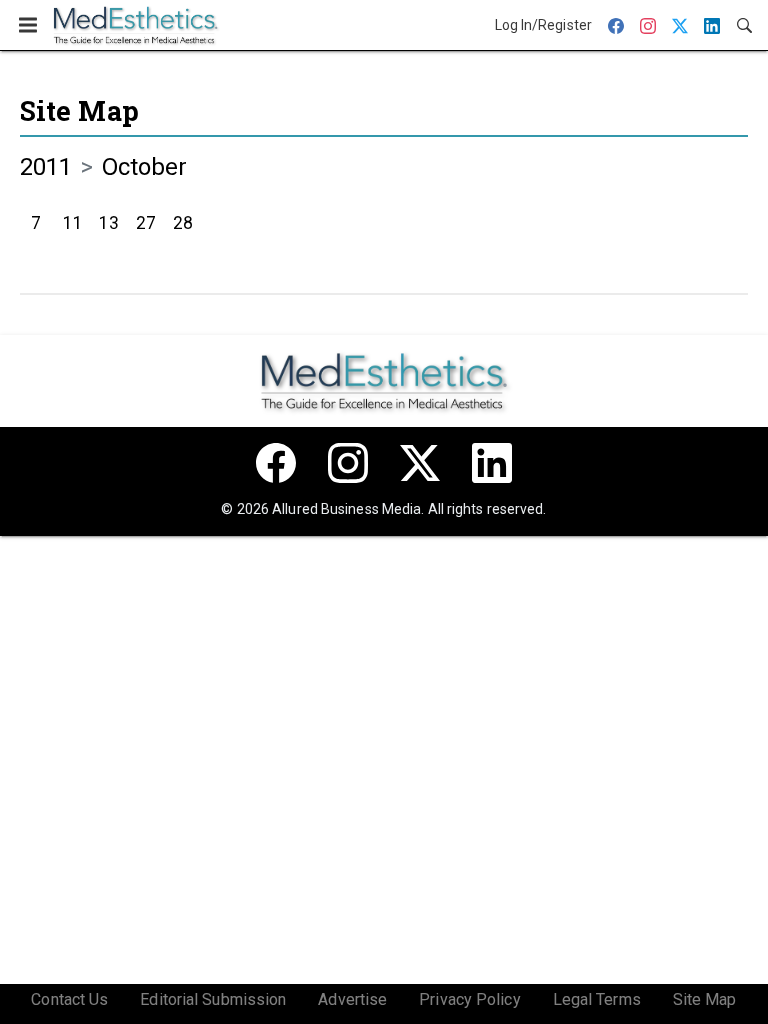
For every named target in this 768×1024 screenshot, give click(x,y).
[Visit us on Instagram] (348, 463)
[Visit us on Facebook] (276, 463)
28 (183, 223)
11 (73, 223)
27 (146, 223)
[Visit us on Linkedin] (492, 463)
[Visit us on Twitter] (420, 463)
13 (109, 223)
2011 (46, 167)
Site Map (79, 110)
